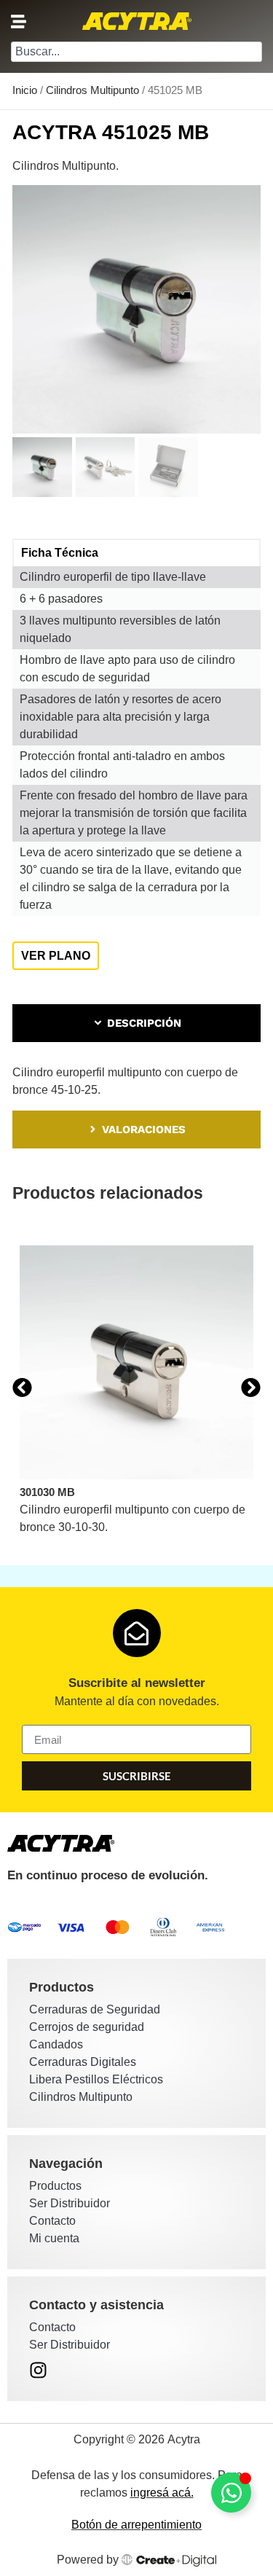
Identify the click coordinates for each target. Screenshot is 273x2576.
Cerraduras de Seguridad (95, 2009)
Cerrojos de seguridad (87, 2027)
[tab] (136, 1023)
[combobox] (136, 52)
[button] (22, 1387)
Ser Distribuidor (70, 2203)
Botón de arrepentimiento (136, 2525)
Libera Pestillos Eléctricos (96, 2079)
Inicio (25, 90)
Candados (56, 2044)
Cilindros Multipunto (92, 90)
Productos (55, 2186)
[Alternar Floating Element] (231, 2493)
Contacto (52, 2221)
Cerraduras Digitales (83, 2062)
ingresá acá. (162, 2493)
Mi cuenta (54, 2238)
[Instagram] (38, 2370)
